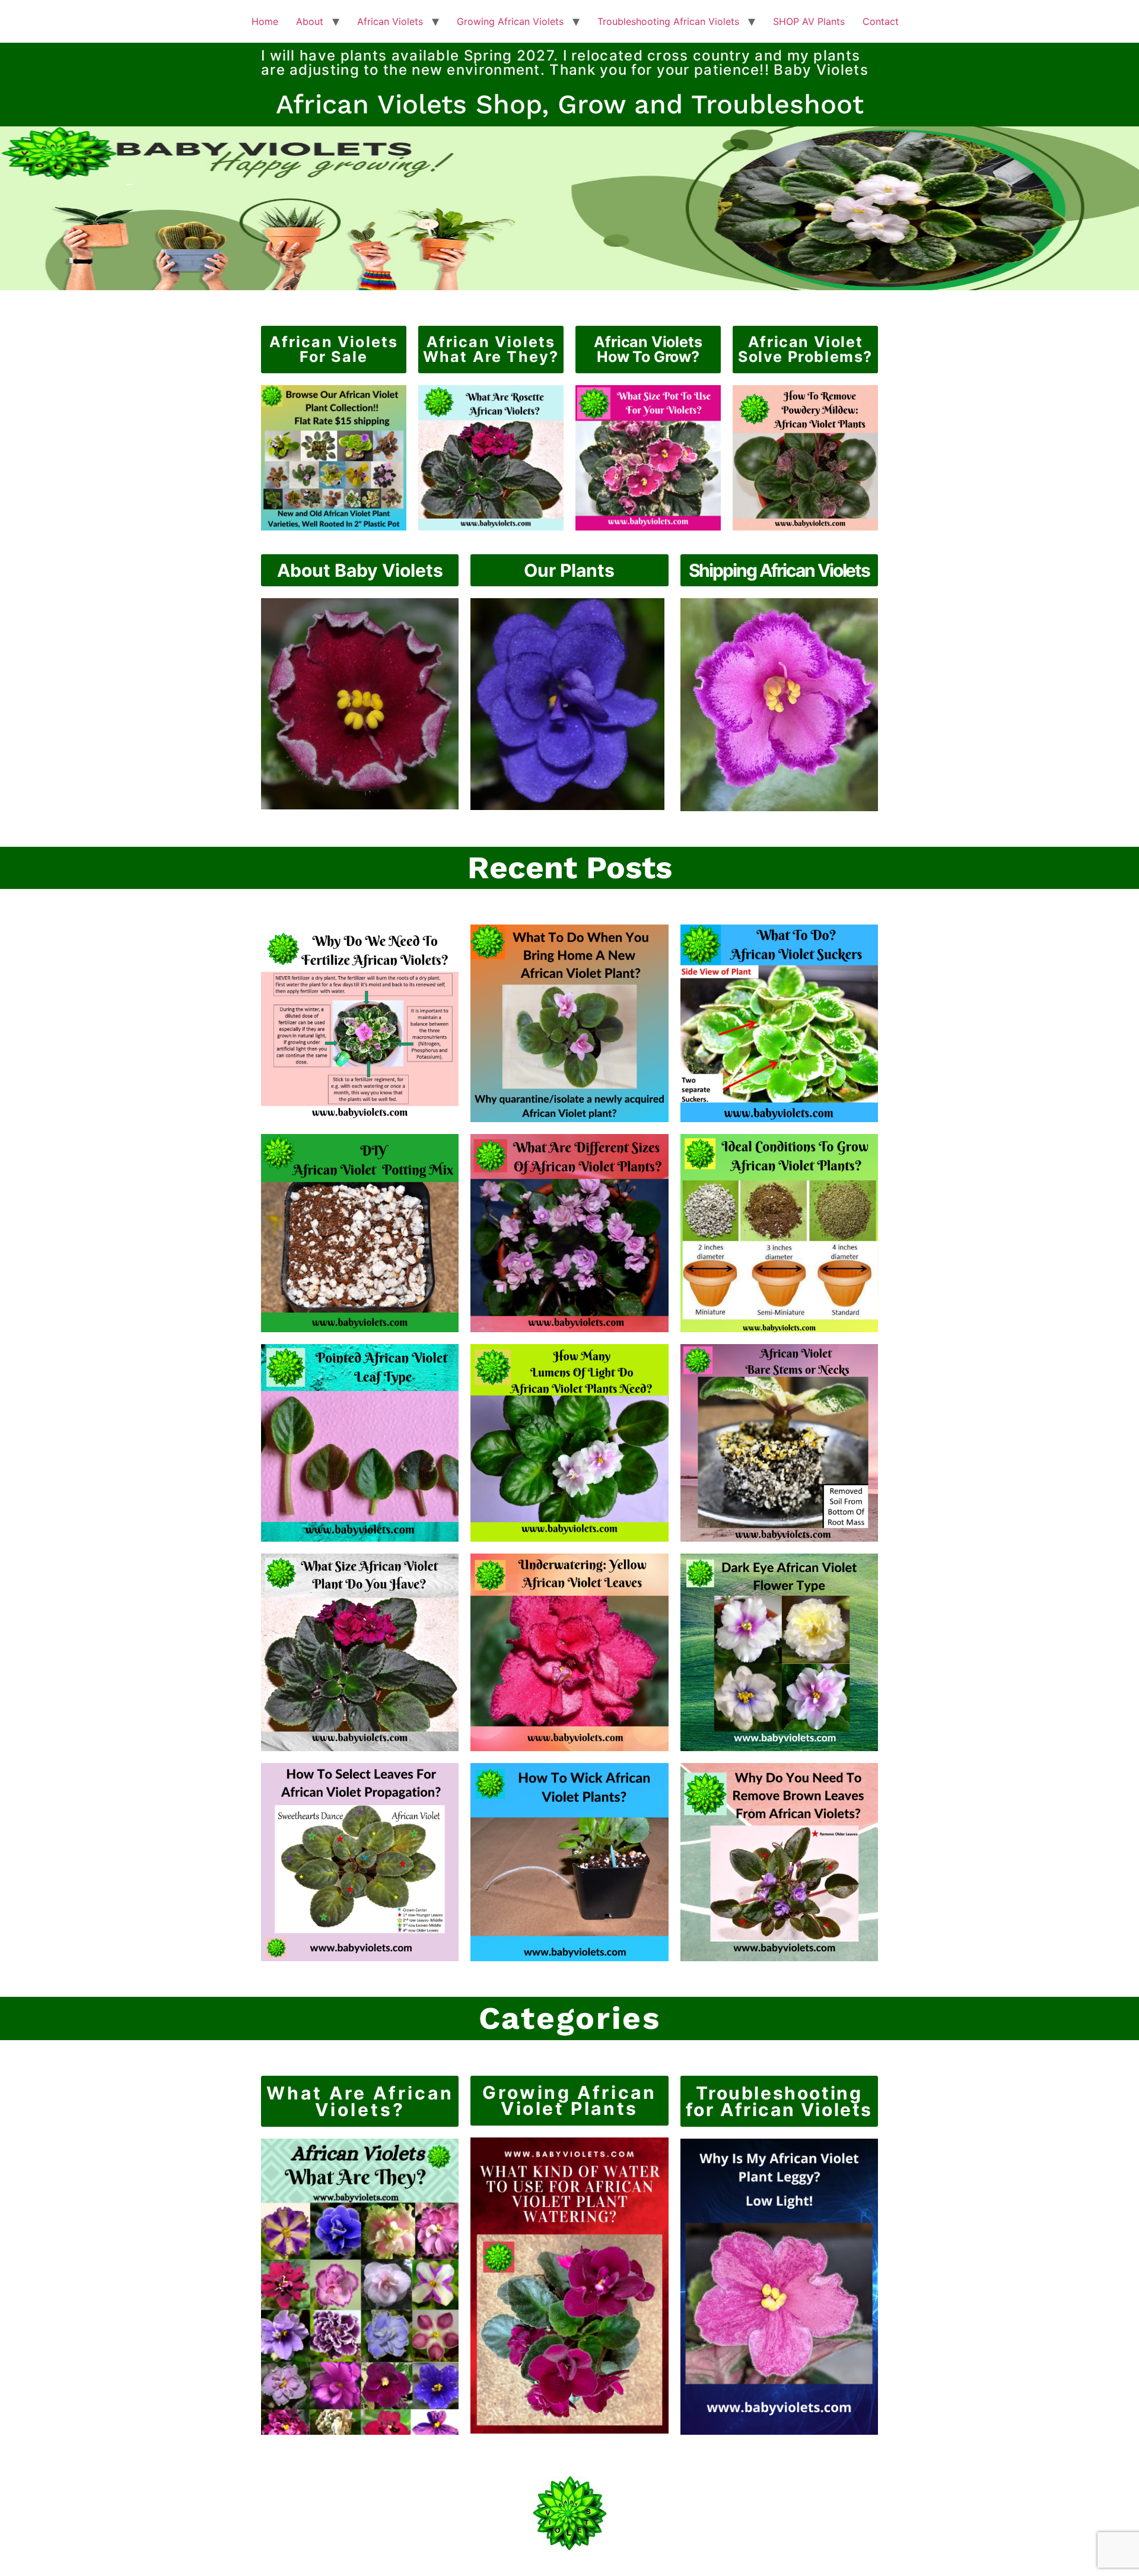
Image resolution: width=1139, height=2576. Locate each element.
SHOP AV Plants (809, 21)
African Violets (390, 21)
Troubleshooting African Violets (668, 21)
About (310, 21)
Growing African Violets (510, 21)
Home (265, 21)
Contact (881, 21)
